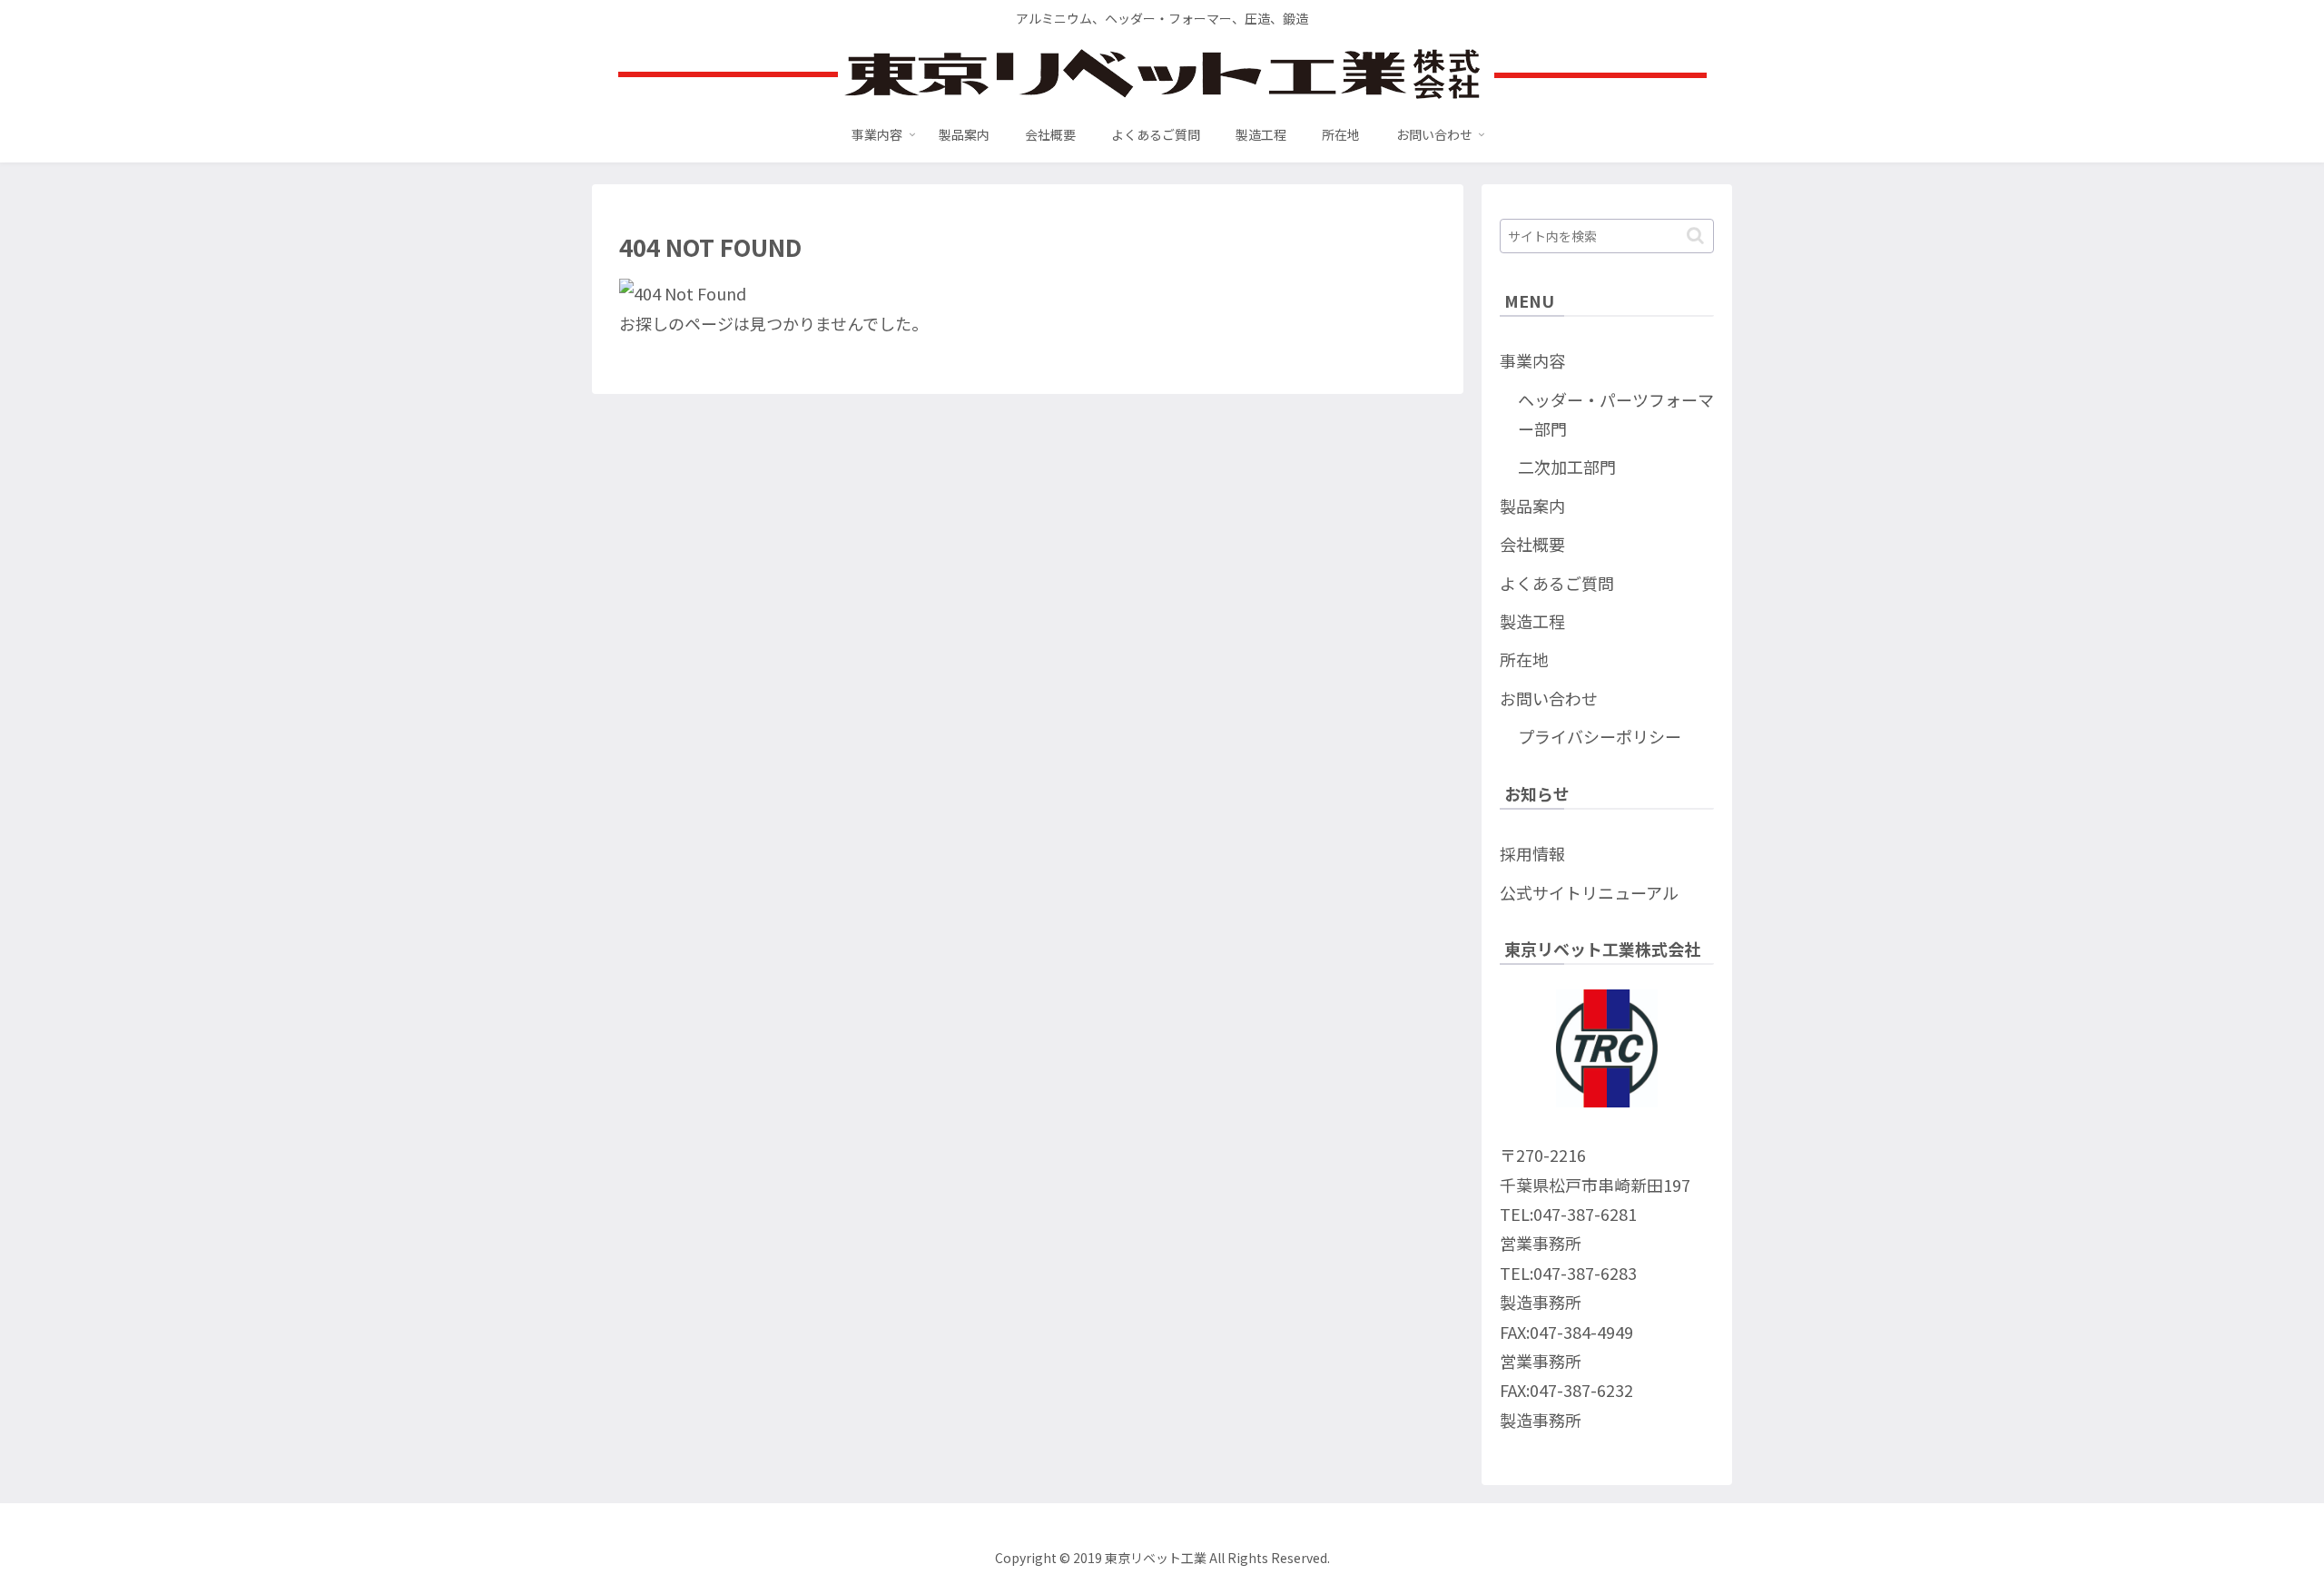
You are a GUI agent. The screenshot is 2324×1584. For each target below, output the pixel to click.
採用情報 (1532, 853)
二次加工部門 (1567, 467)
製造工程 (1532, 621)
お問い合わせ (1549, 698)
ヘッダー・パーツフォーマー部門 (1616, 414)
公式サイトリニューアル (1589, 892)
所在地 (1524, 659)
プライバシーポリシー (1600, 736)
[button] (1695, 236)
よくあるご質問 (1557, 583)
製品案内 (1532, 506)
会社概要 (1532, 544)
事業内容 (1532, 360)
